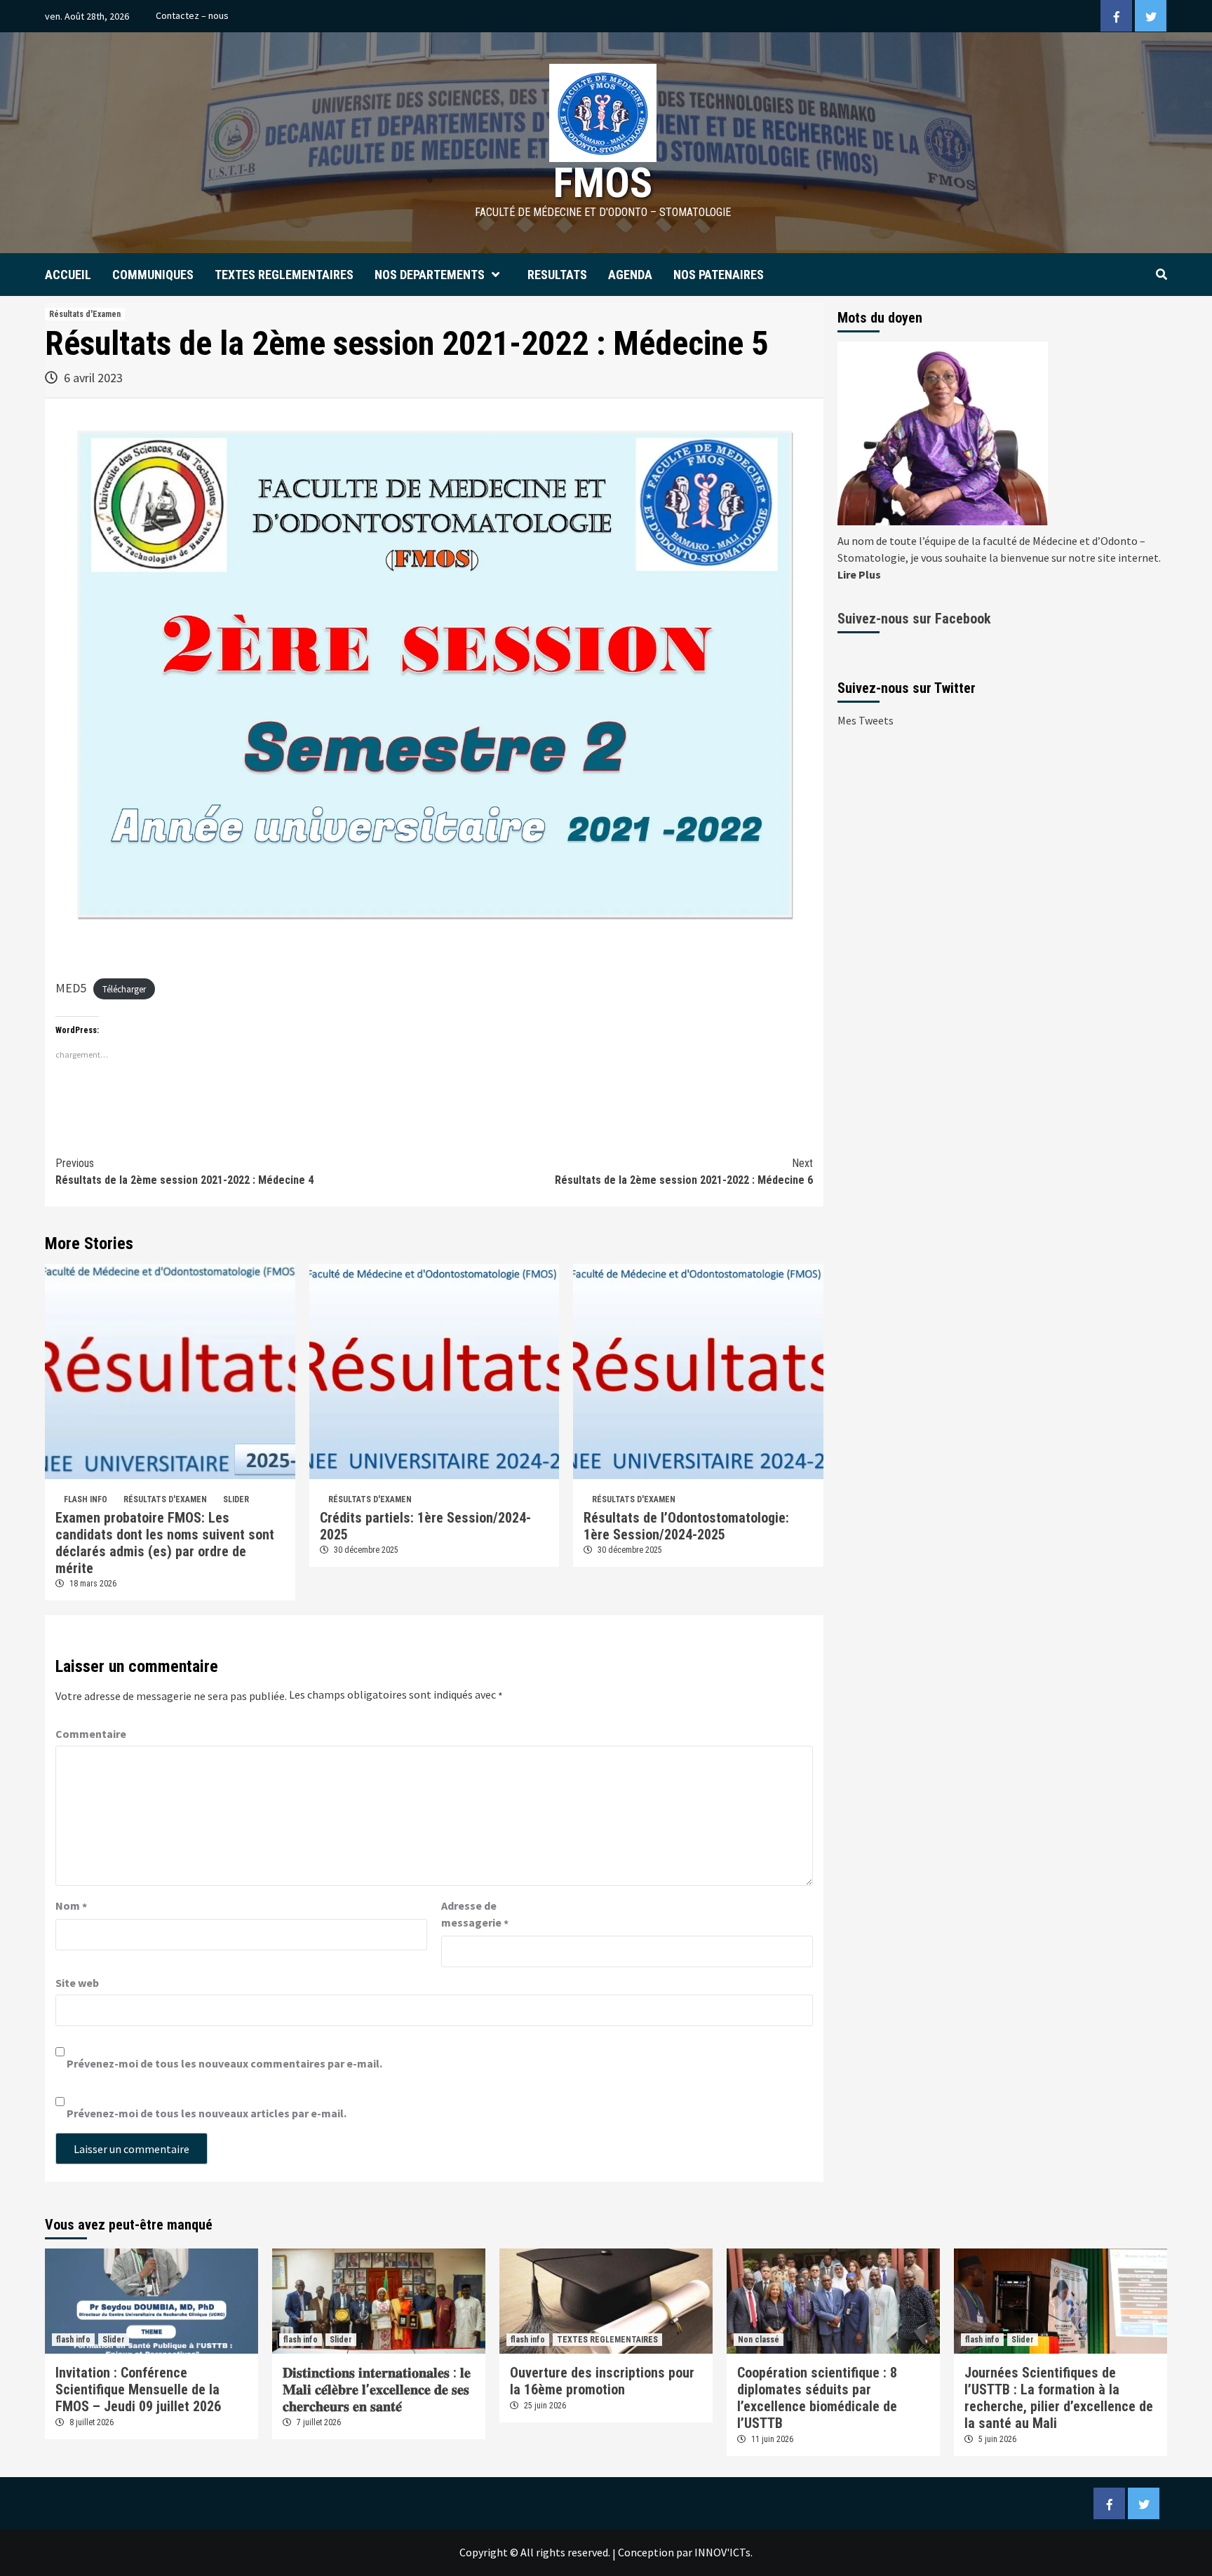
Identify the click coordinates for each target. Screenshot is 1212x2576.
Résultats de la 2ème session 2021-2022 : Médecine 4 (184, 1172)
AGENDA (630, 275)
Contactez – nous (192, 15)
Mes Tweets (866, 720)
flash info (86, 1499)
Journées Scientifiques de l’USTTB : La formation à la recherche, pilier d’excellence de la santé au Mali (1059, 2398)
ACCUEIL (68, 275)
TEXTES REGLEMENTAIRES (284, 275)
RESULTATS (557, 275)
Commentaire (91, 1734)
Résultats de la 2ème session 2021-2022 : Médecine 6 (684, 1172)
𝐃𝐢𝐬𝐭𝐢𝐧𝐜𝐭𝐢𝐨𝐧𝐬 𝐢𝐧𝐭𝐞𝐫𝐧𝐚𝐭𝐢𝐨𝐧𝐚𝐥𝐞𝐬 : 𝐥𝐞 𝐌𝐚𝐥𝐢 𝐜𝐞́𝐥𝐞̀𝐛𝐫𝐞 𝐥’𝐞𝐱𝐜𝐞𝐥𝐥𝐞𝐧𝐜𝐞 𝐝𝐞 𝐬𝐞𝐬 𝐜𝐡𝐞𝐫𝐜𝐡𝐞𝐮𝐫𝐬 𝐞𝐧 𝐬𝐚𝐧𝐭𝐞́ (377, 2389)
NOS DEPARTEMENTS (430, 275)
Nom (71, 1906)
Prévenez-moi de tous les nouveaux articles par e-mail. (207, 2113)
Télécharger (124, 989)
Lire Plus (859, 574)
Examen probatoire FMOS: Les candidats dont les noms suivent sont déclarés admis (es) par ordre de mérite (165, 1543)
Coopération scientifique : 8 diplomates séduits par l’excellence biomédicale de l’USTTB (817, 2398)
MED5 (71, 988)
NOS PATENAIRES (719, 275)
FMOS (603, 183)
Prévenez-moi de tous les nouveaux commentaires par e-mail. (224, 2063)
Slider (236, 1499)
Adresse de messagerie (475, 1915)
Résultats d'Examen (85, 314)
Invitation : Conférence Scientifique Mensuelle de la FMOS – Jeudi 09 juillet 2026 (138, 2389)
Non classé (759, 2340)
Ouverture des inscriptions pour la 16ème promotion (602, 2381)
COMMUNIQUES (153, 275)
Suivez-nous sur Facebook (914, 619)
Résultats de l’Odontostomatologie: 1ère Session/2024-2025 (686, 1526)
